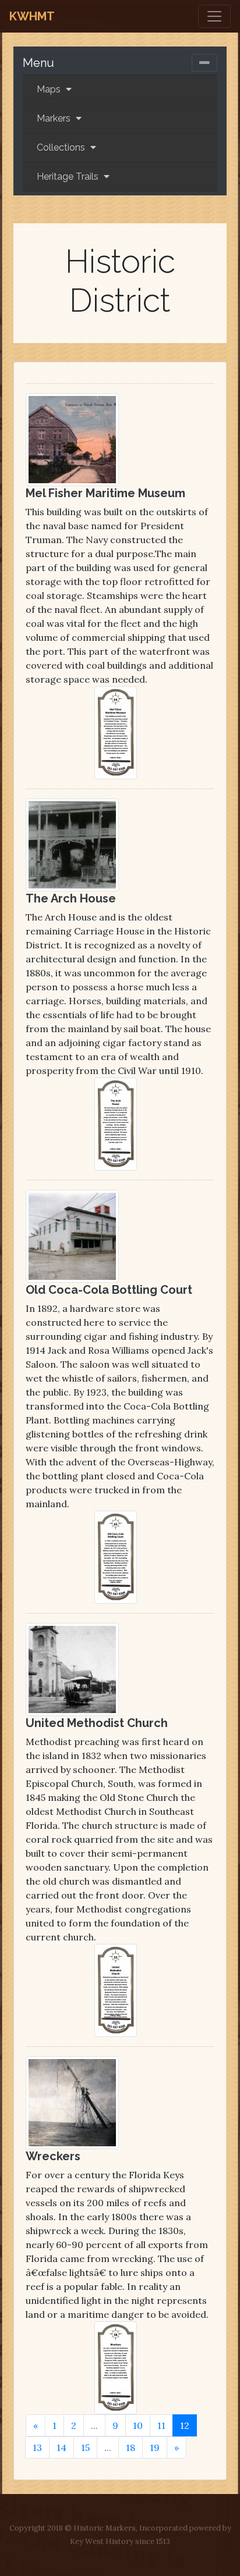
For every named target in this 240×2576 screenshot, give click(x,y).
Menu (38, 63)
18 (130, 2447)
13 (37, 2447)
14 (61, 2447)
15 (85, 2447)
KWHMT (32, 16)
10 (138, 2425)
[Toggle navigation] (214, 16)
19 (155, 2447)
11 (161, 2425)
